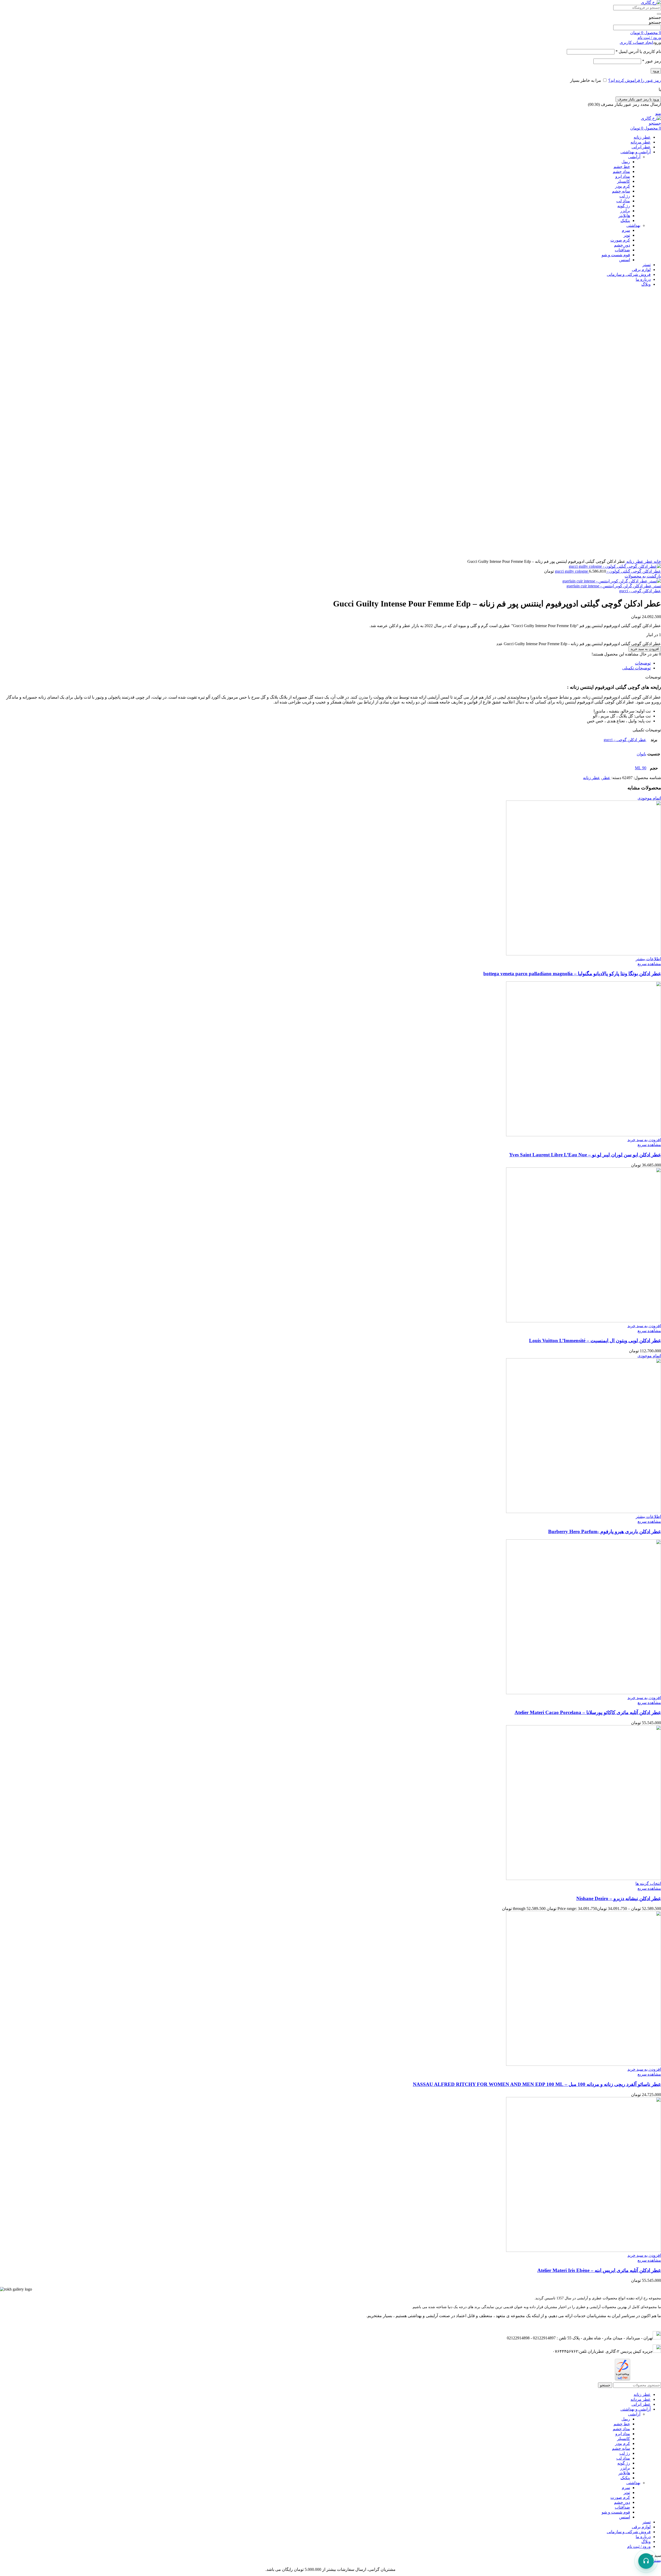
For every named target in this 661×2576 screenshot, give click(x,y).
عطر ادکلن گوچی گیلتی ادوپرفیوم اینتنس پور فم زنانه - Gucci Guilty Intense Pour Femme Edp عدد (579, 644)
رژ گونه (624, 206)
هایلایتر (624, 216)
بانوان (642, 754)
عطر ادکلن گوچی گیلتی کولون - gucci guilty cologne (608, 571)
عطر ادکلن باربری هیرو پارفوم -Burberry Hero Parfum (605, 1531)
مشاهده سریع (649, 964)
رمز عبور (652, 61)
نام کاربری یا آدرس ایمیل (638, 51)
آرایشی (634, 157)
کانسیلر (624, 181)
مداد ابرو (623, 176)
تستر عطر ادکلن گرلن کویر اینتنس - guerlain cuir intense (614, 586)
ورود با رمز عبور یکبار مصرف (638, 99)
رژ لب (625, 196)
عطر (648, 561)
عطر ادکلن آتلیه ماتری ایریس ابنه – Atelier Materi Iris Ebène (599, 2270)
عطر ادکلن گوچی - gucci (640, 591)
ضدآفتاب (622, 250)
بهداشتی (633, 225)
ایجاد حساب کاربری (636, 42)
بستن (656, 2560)
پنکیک (625, 221)
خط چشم (622, 167)
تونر (627, 235)
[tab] (325, 663)
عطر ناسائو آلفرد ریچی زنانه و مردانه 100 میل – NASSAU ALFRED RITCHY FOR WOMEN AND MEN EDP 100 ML (537, 2084)
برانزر (625, 211)
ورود (656, 71)
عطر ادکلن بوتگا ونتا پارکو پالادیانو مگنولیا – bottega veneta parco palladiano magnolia (572, 974)
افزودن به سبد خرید (645, 649)
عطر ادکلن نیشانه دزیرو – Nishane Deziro (619, 1898)
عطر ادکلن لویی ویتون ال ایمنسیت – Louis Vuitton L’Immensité (595, 1341)
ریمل (626, 162)
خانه (657, 561)
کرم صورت (620, 240)
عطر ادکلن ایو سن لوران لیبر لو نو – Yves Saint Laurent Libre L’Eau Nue (585, 1155)
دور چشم (622, 245)
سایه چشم (621, 191)
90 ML (641, 768)
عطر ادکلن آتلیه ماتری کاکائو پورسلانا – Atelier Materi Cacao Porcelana (588, 1712)
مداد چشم (621, 171)
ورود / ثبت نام (639, 2546)
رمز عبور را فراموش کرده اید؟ (635, 80)
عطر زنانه (634, 561)
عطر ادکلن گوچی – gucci (625, 740)
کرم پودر (623, 186)
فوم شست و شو (616, 255)
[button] (644, 1140)
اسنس (625, 260)
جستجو (655, 17)
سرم (626, 230)
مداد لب (623, 201)
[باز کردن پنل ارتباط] (646, 2561)
